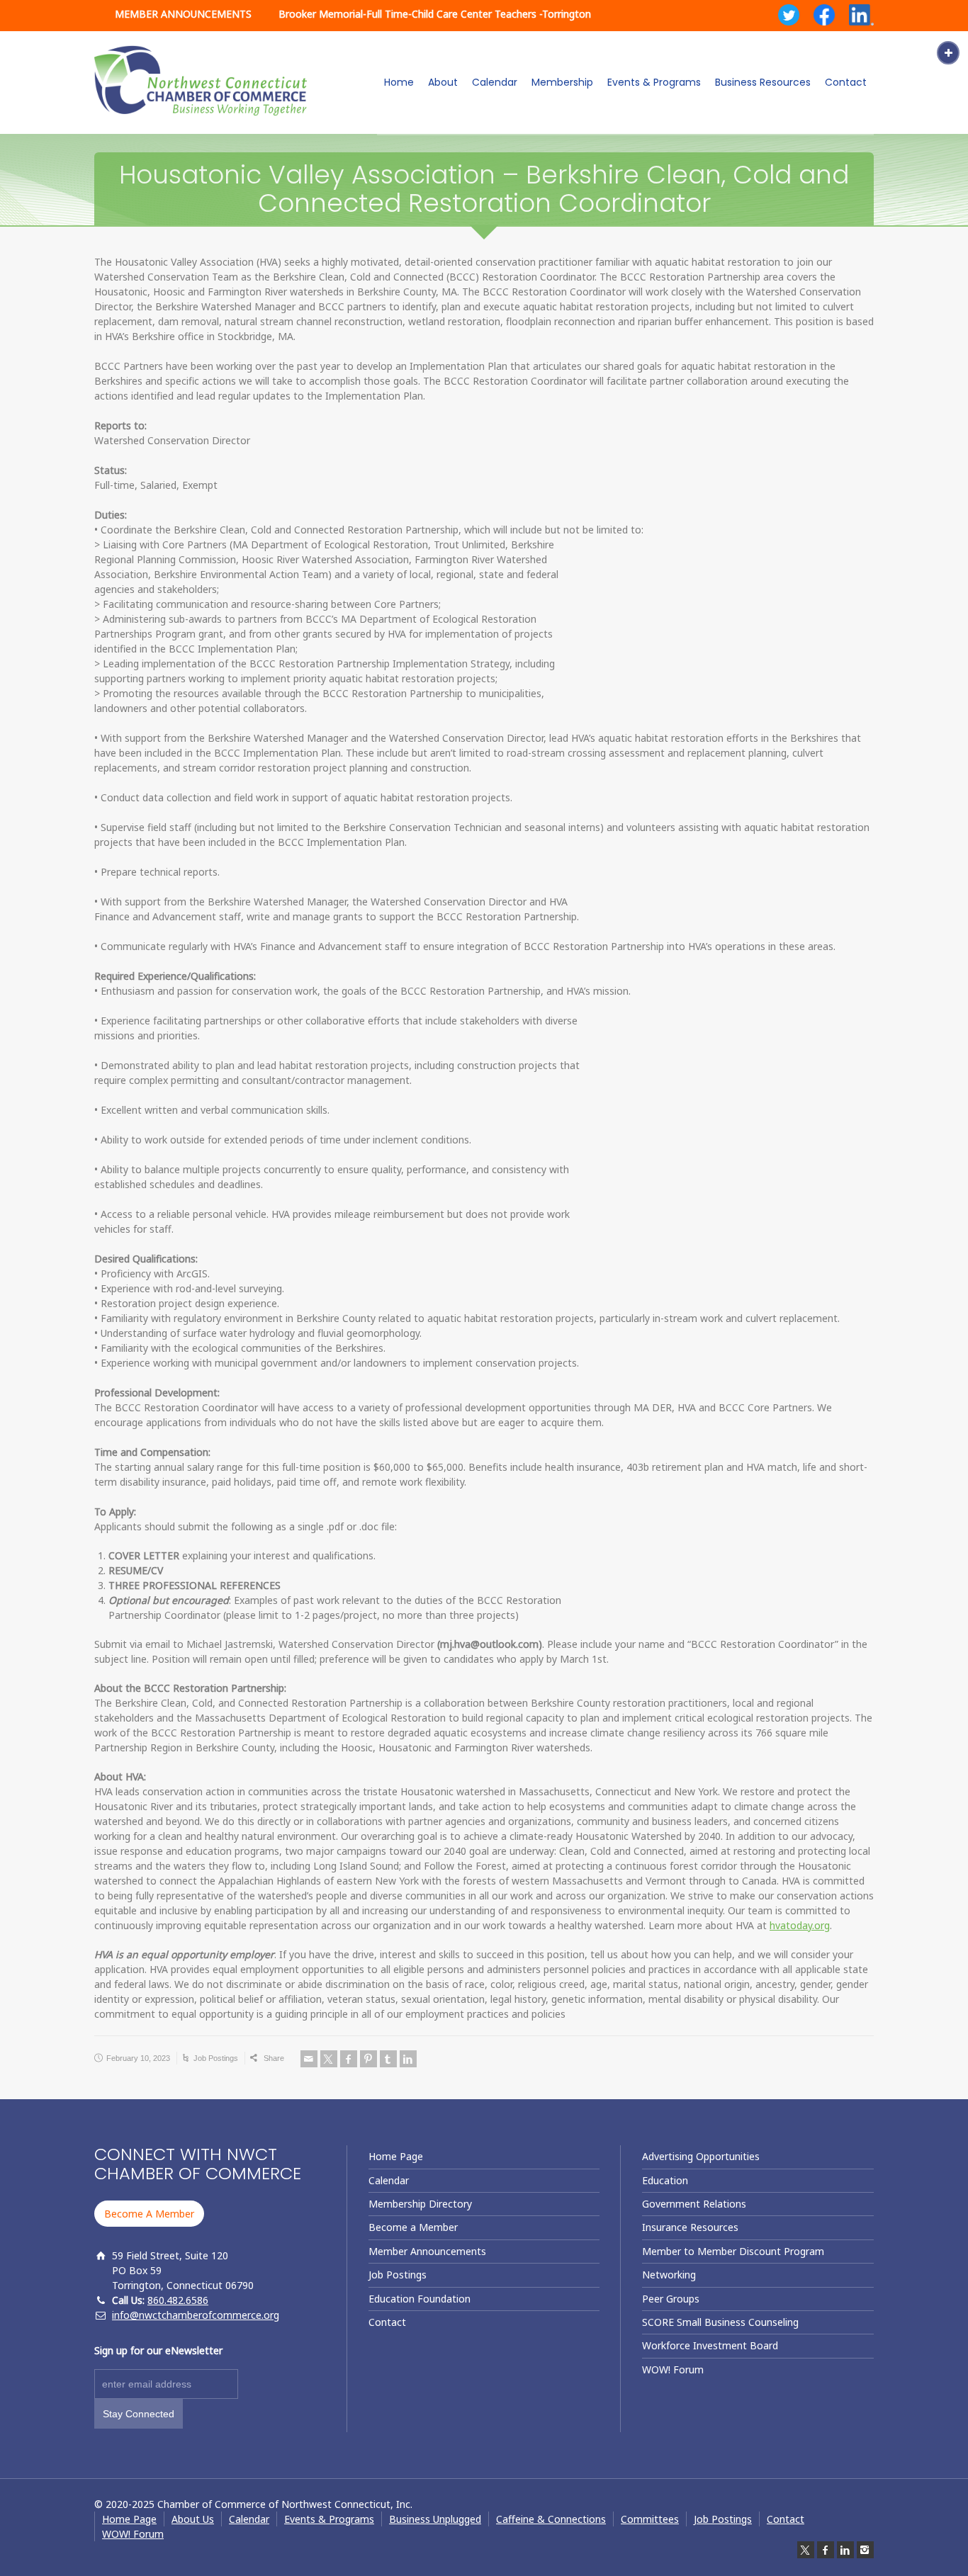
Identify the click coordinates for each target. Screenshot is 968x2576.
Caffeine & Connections (551, 2519)
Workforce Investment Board (710, 2345)
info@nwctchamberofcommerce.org (196, 2315)
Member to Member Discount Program (733, 2251)
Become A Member (149, 2214)
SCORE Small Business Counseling (720, 2322)
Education (665, 2180)
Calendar (495, 82)
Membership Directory (420, 2204)
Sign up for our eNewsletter (158, 2350)
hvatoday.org (800, 1925)
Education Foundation (420, 2299)
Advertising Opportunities (701, 2156)
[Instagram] (865, 2550)
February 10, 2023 (138, 2058)
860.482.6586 (178, 2300)
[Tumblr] (388, 2059)
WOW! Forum (673, 2369)
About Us (193, 2519)
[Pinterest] (368, 2059)
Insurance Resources (690, 2227)
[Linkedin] (408, 2059)
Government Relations (694, 2204)
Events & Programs (654, 82)
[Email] (309, 2059)
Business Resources (763, 82)
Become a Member (413, 2227)
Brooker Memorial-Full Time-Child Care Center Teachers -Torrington (435, 14)
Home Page (396, 2156)
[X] (329, 2059)
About (443, 82)
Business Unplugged (435, 2519)
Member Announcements (427, 2251)
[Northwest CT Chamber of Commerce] (201, 81)
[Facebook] (349, 2059)
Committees (650, 2519)
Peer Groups (671, 2299)
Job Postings (216, 2058)
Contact (846, 82)
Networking (669, 2275)
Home (399, 82)
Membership (562, 82)
